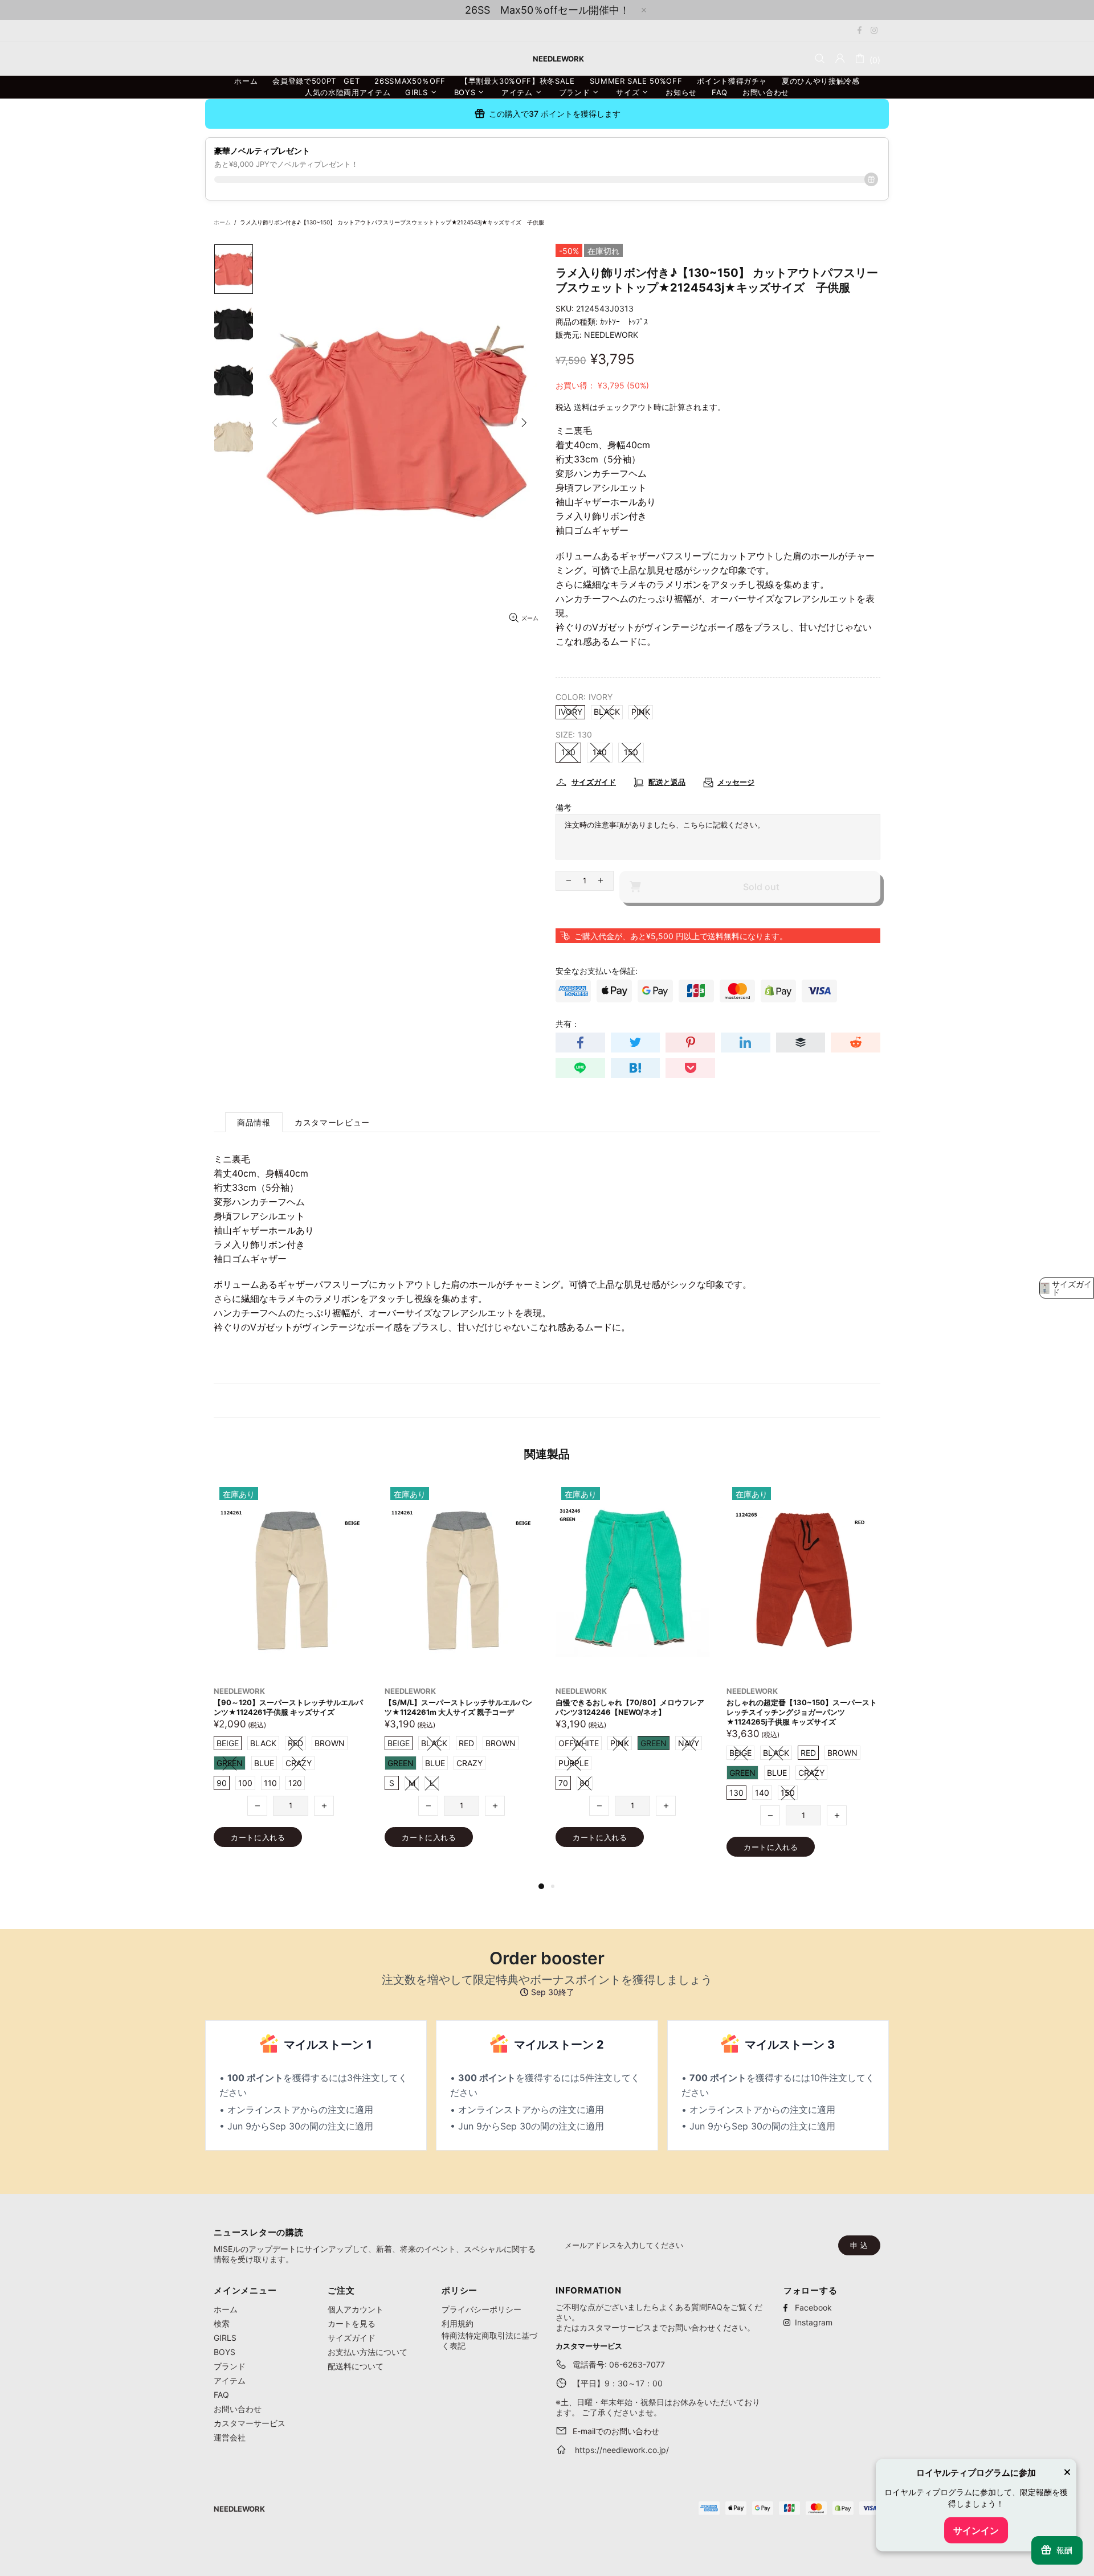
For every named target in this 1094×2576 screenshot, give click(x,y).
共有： (568, 1024)
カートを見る (352, 2323)
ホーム (222, 222)
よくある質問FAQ (691, 2307)
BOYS (224, 2352)
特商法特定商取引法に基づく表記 (489, 2340)
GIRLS (225, 2338)
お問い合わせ (238, 2409)
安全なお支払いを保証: (597, 971)
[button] (1067, 1288)
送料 (582, 407)
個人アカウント (356, 2309)
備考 (564, 807)
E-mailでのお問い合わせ (616, 2431)
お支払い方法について (368, 2352)
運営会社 (230, 2437)
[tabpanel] (632, 1676)
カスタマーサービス (250, 2423)
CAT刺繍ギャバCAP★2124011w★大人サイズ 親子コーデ (802, 1707)
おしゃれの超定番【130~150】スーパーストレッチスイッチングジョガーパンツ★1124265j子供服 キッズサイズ (460, 1712)
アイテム (230, 2380)
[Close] (1067, 2473)
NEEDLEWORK (611, 335)
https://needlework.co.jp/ (622, 2450)
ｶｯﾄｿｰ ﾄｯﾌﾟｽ (624, 322)
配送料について (356, 2366)
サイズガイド (352, 2338)
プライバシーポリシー (481, 2309)
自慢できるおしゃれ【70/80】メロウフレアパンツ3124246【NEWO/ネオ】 (288, 1707)
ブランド (230, 2366)
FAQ (221, 2395)
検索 (222, 2323)
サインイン (976, 2530)
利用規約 (458, 2323)
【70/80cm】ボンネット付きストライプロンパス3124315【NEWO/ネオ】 (632, 1707)
